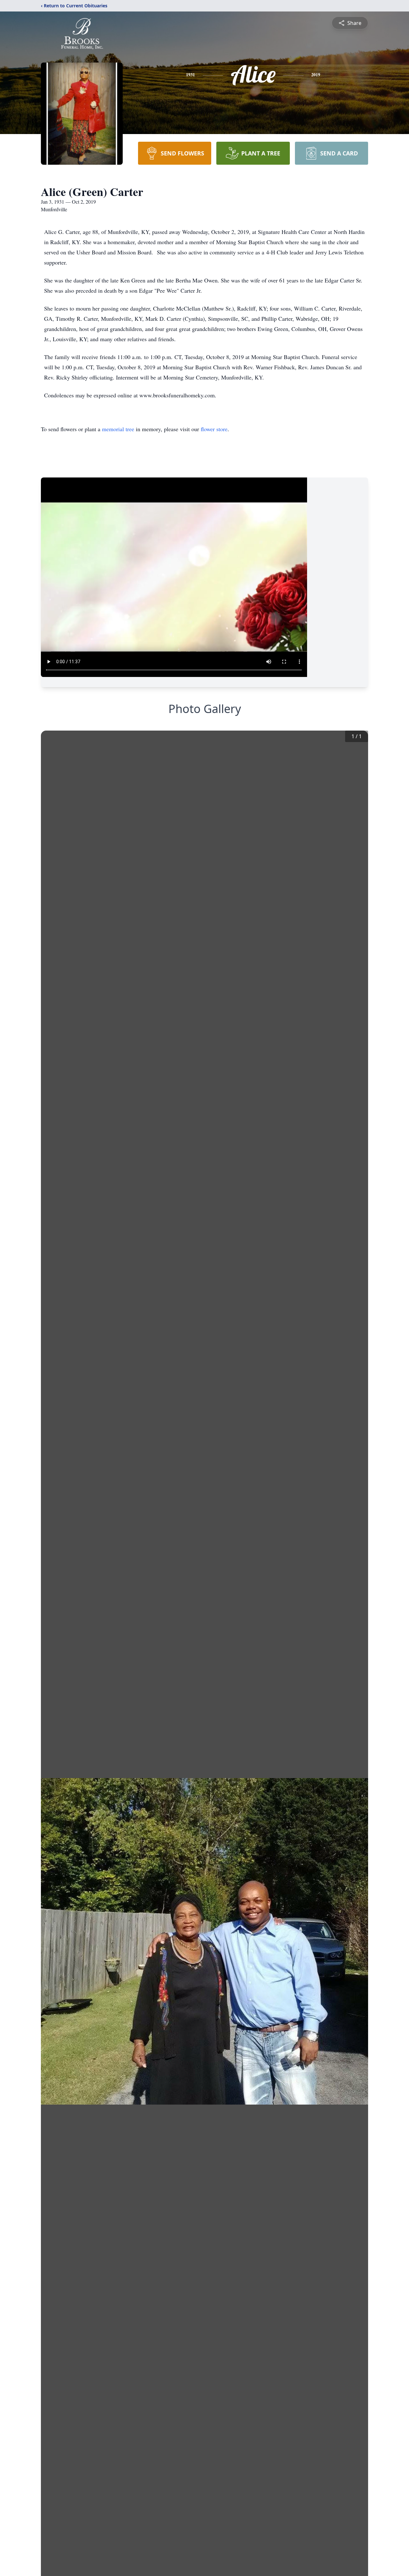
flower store (214, 429)
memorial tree (118, 429)
